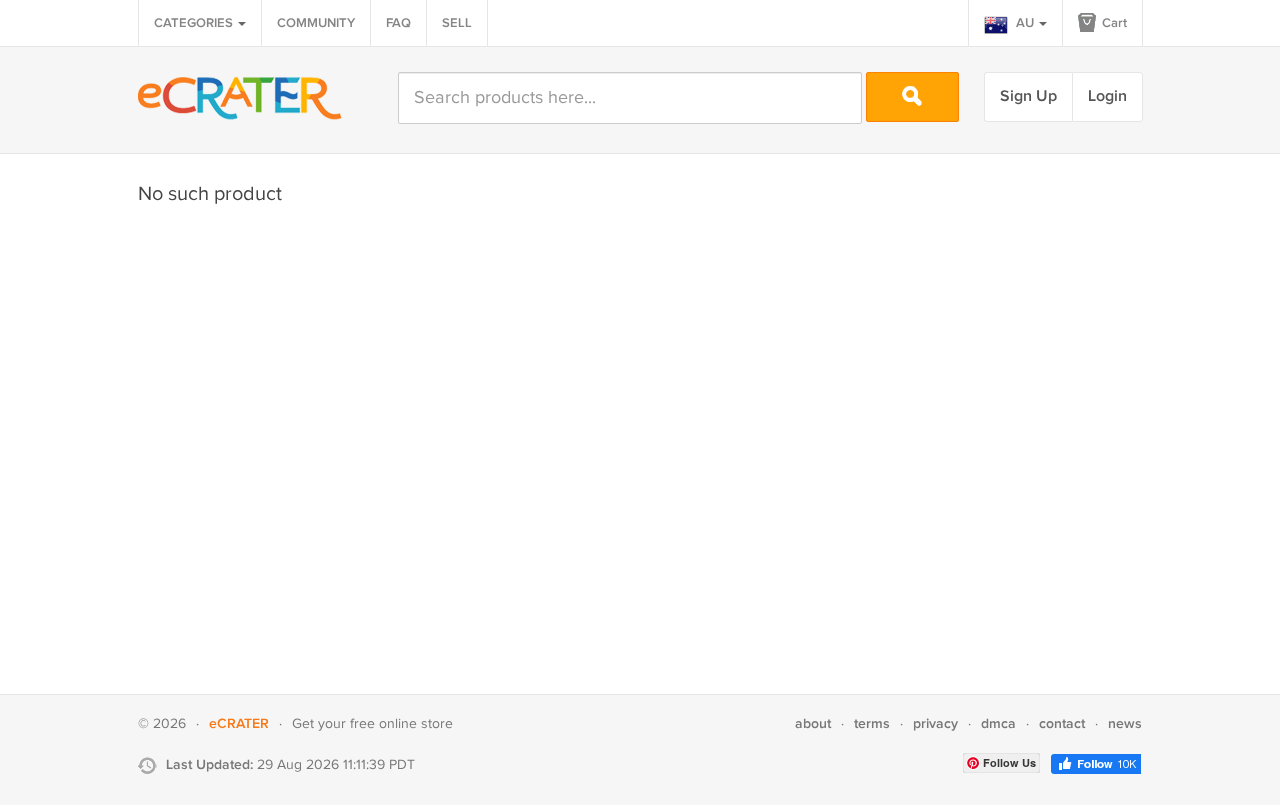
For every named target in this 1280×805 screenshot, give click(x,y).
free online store (401, 724)
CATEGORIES (195, 23)
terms (872, 723)
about (813, 723)
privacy (935, 723)
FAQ (398, 23)
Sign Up (1028, 96)
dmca (998, 723)
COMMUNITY (316, 23)
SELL (457, 23)
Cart (1113, 23)
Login (1107, 96)
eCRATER (239, 723)
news (1125, 723)
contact (1062, 723)
